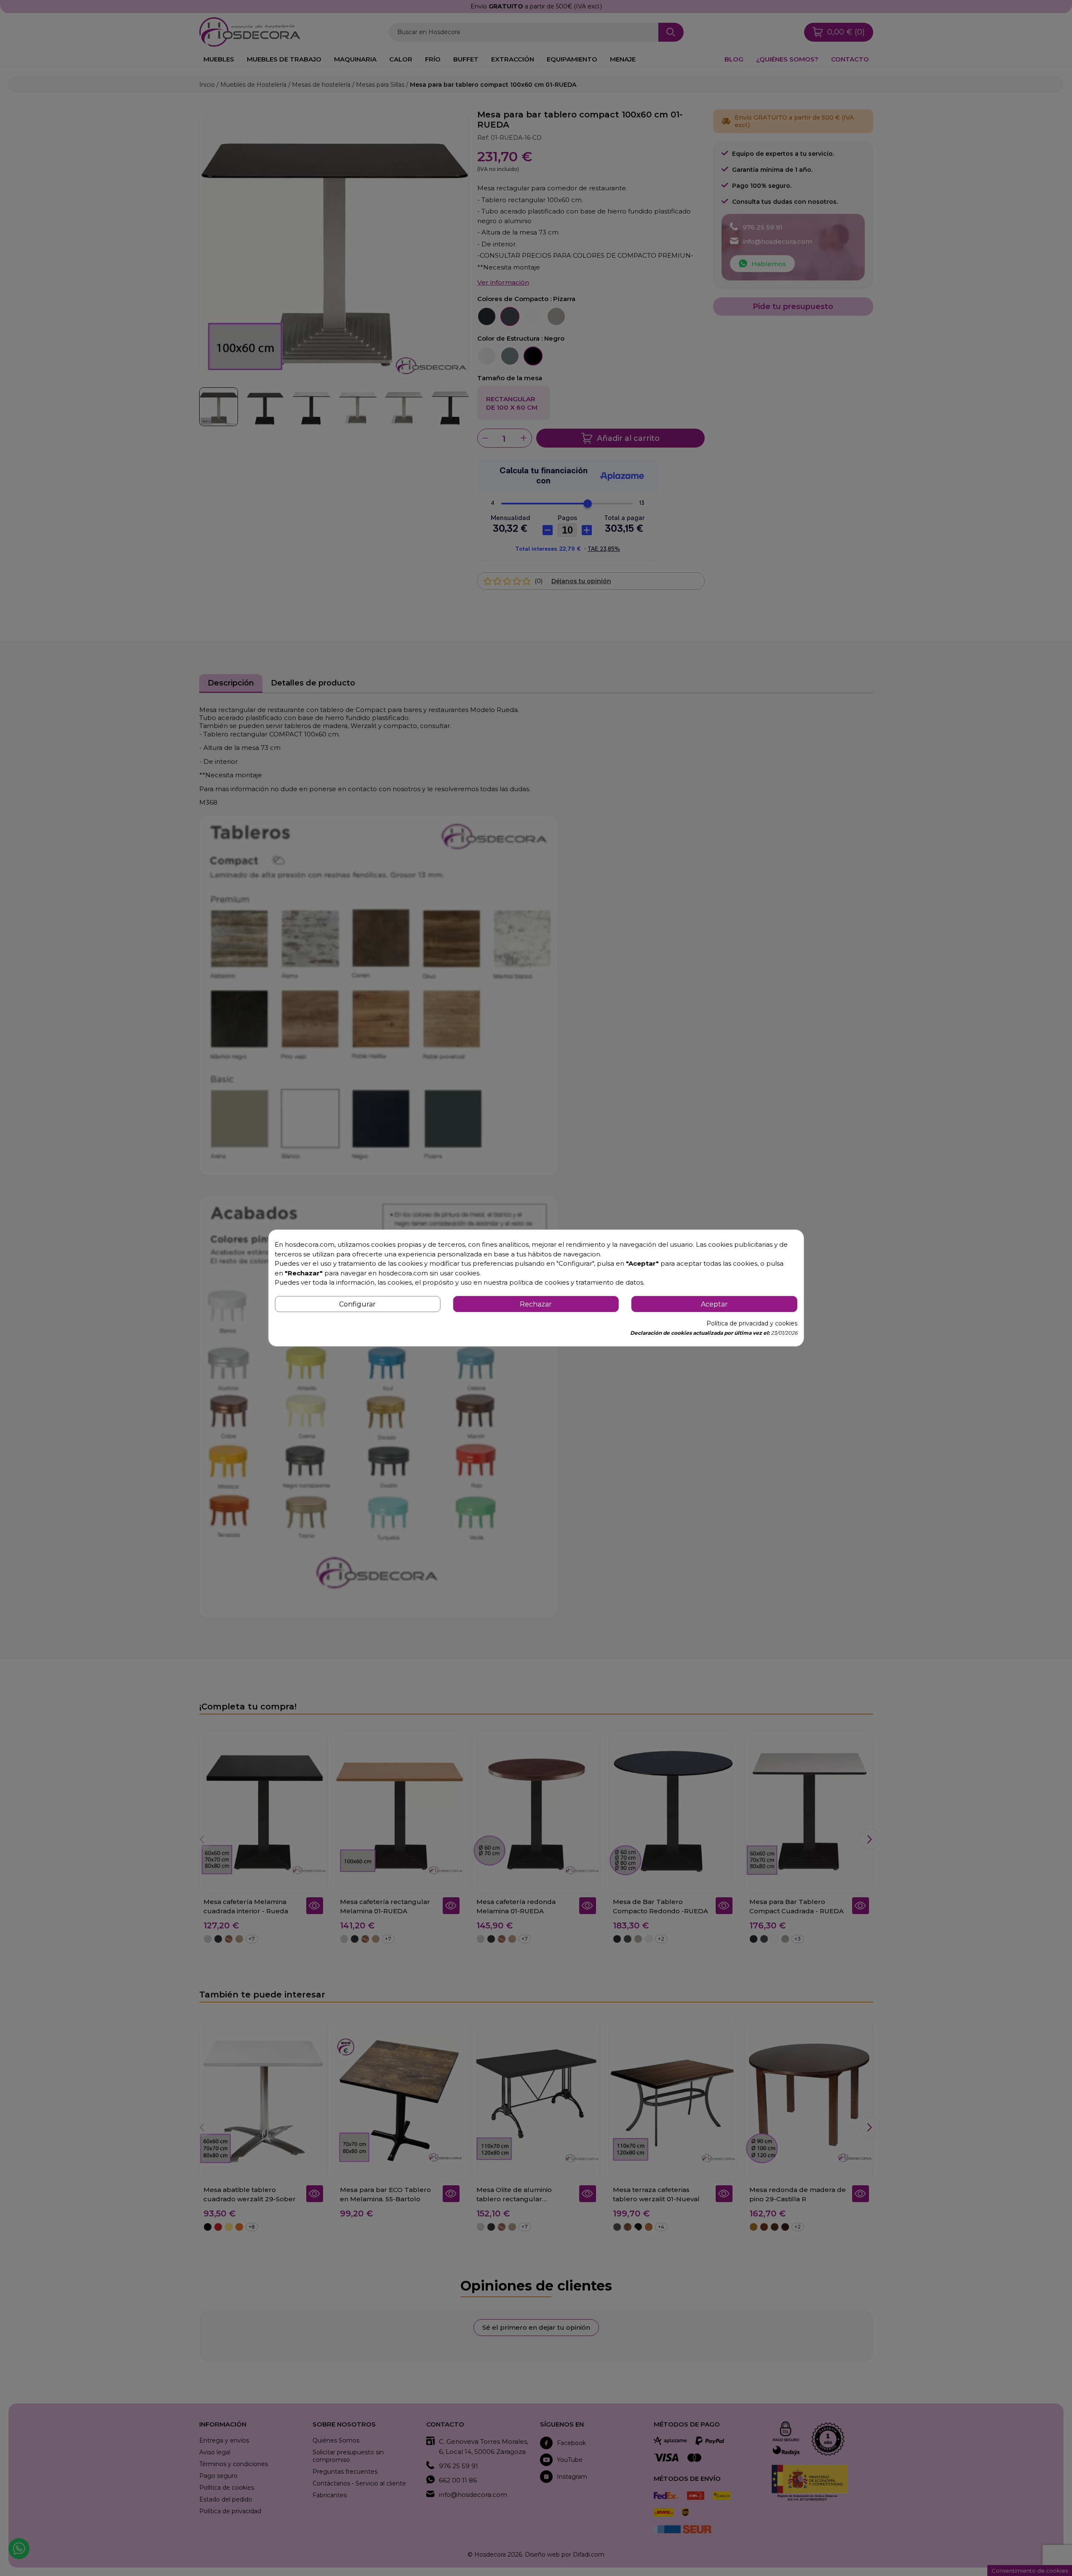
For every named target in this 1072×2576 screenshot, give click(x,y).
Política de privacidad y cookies (752, 1323)
